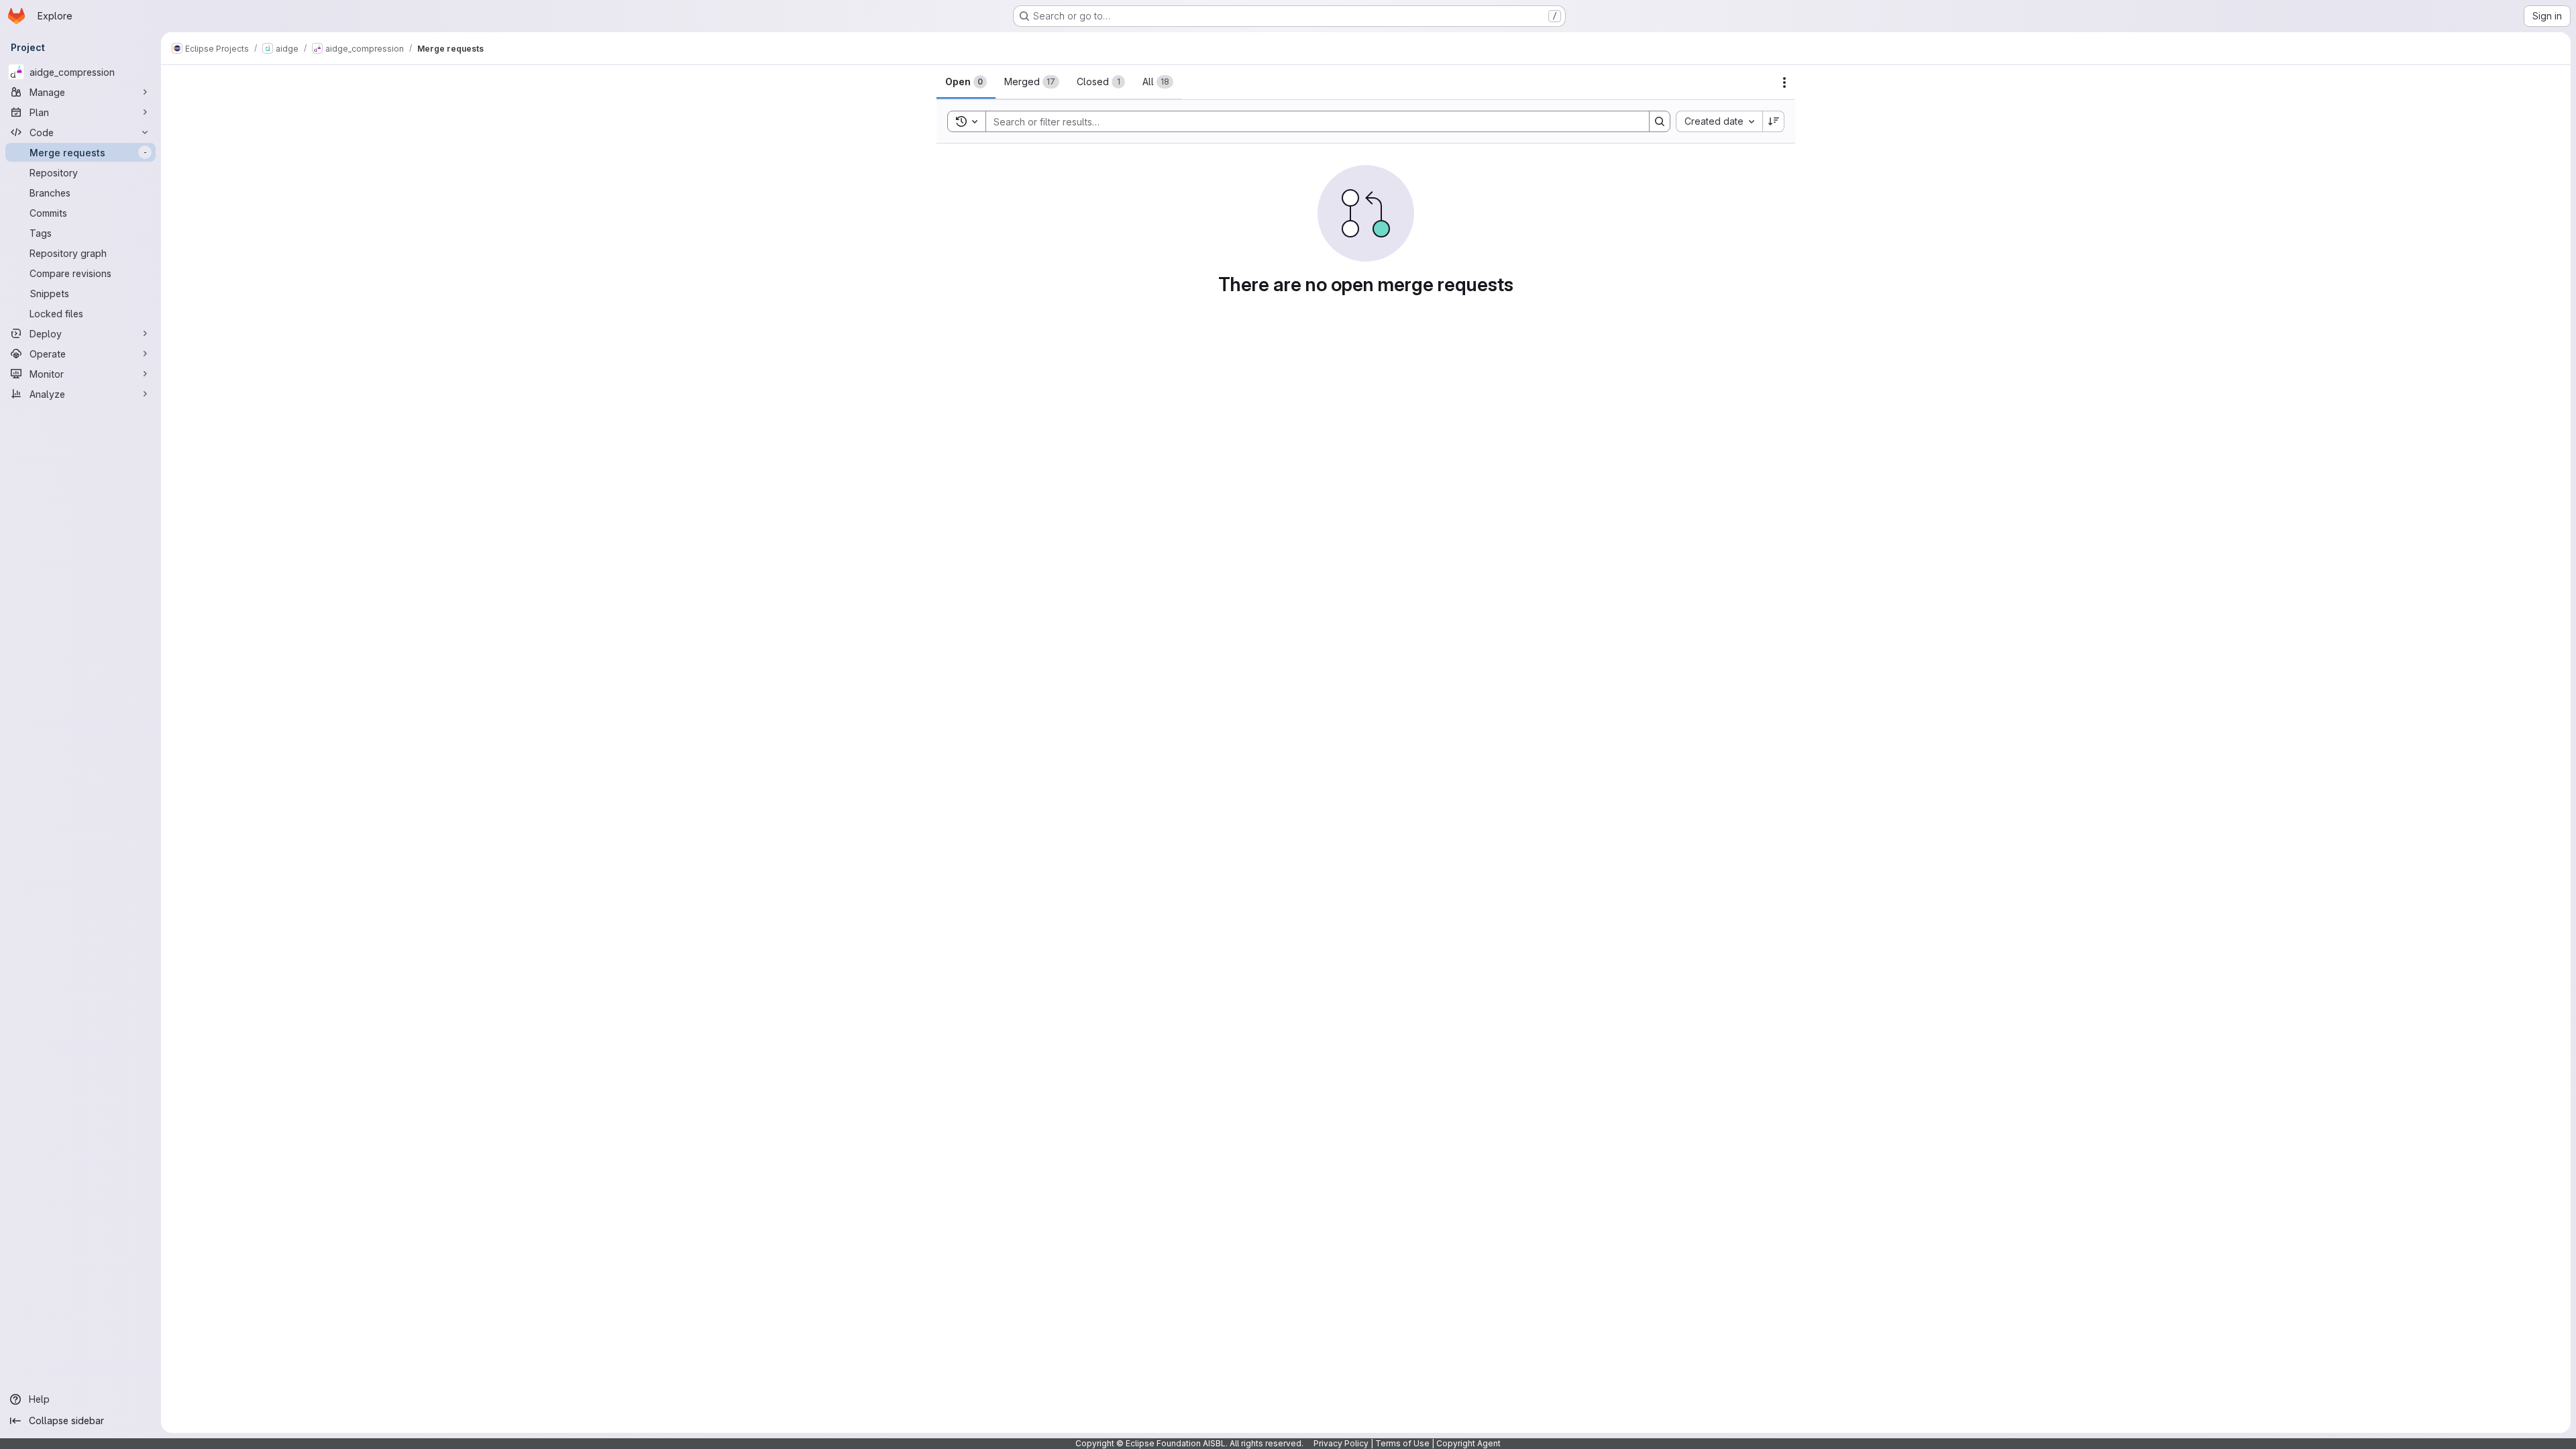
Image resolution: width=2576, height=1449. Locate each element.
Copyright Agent (1468, 1443)
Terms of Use (1402, 1443)
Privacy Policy (1341, 1443)
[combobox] (1719, 121)
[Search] (1660, 121)
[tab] (966, 82)
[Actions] (1784, 83)
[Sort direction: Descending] (1774, 121)
